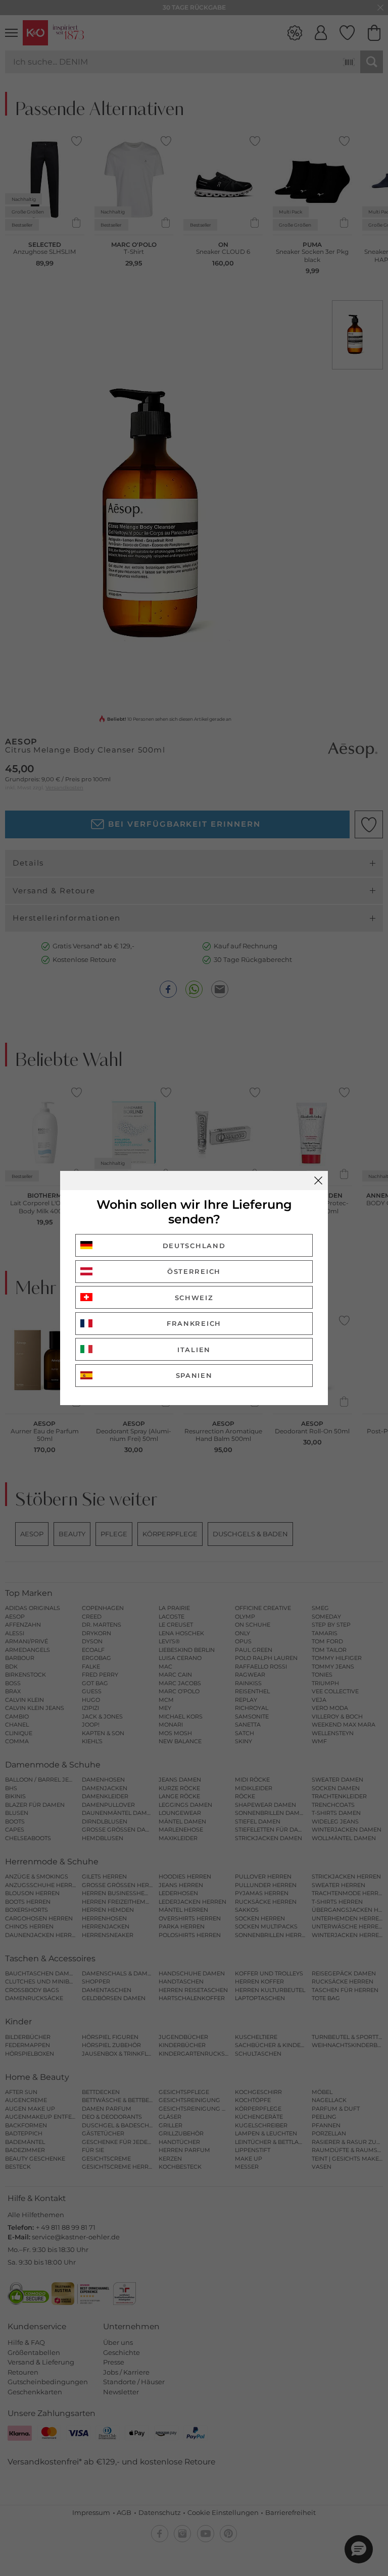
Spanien (194, 1375)
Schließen (318, 1180)
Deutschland (194, 1246)
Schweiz (194, 1298)
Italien (194, 1350)
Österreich (194, 1271)
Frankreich (194, 1323)
